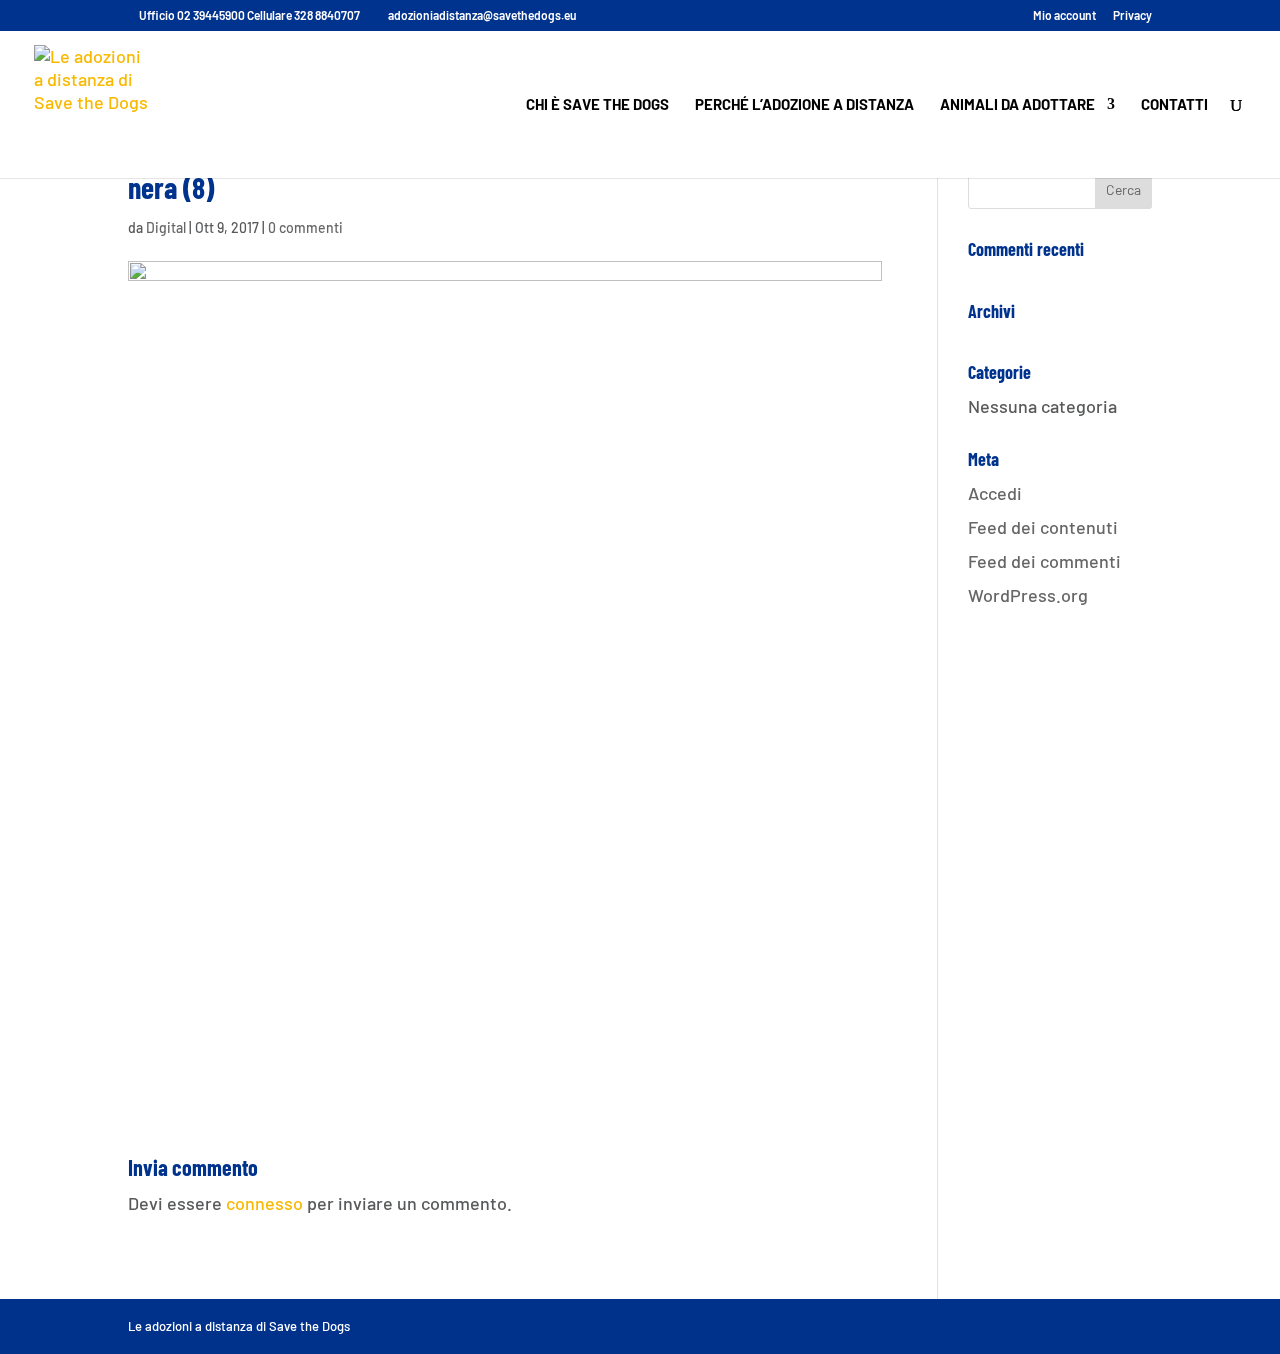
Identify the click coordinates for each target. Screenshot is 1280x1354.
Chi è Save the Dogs (597, 105)
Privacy (1132, 15)
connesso (264, 1203)
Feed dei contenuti (1043, 527)
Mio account (1064, 15)
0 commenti (305, 227)
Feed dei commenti (1044, 561)
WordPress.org (1028, 595)
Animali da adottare (1017, 105)
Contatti (1174, 105)
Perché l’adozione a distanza (804, 105)
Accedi (995, 493)
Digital (166, 227)
